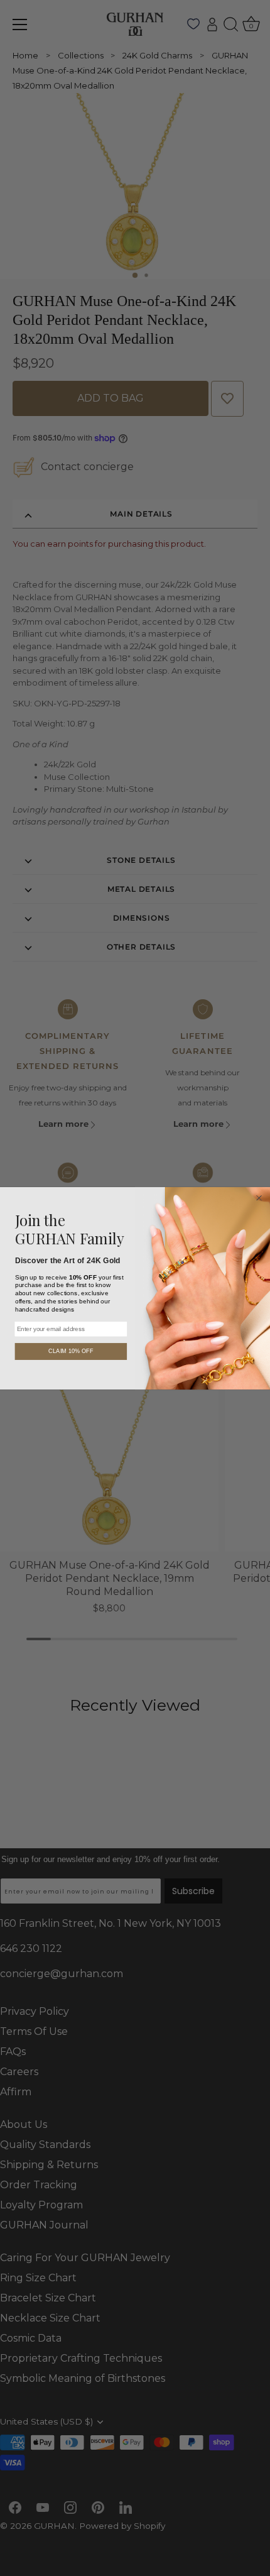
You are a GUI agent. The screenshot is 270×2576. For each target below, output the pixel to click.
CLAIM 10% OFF (71, 1351)
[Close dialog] (259, 1198)
